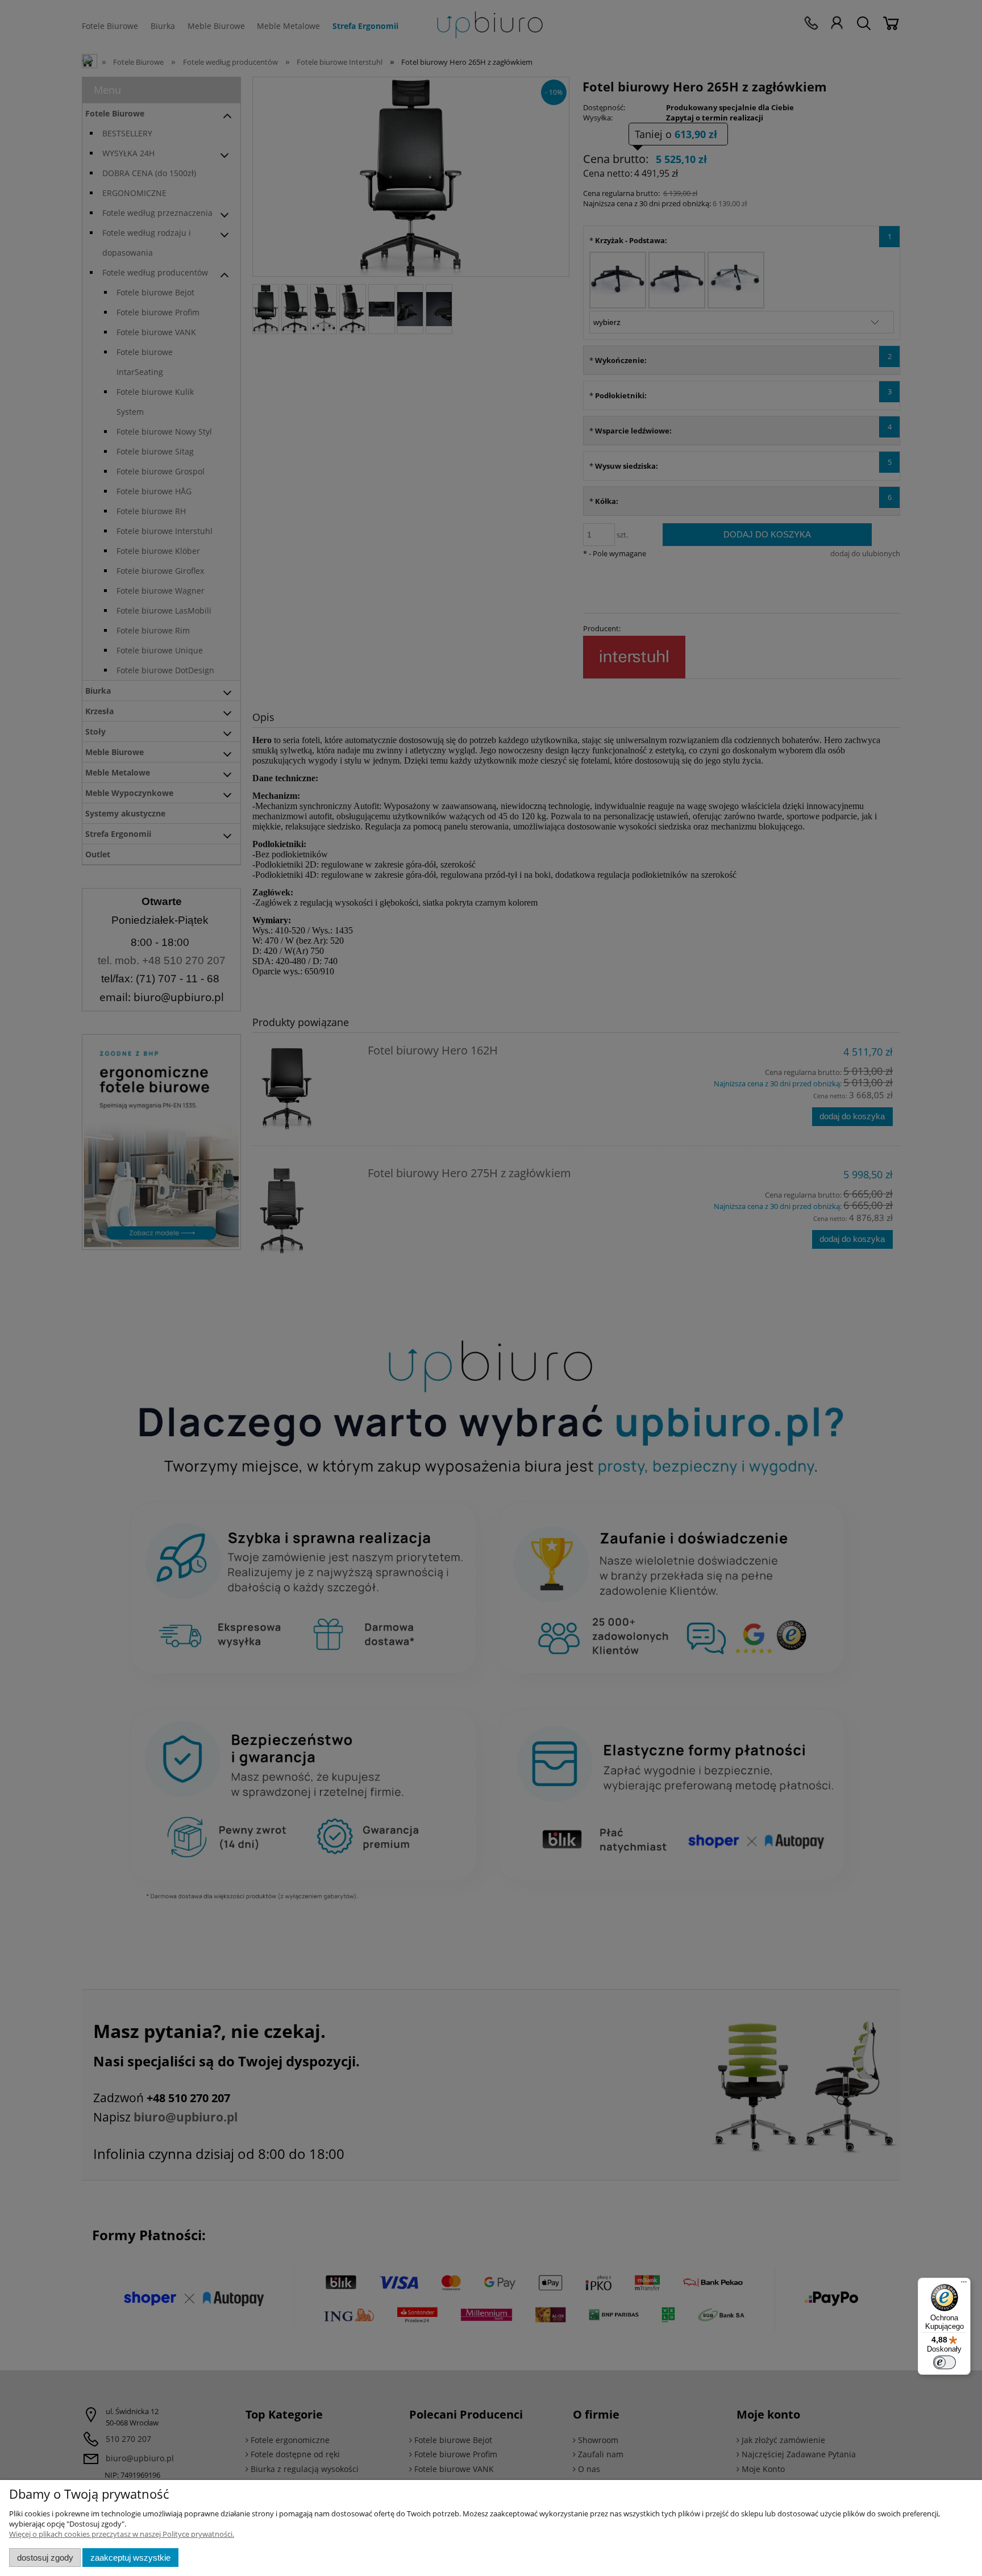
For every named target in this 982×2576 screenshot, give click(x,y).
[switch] (944, 2362)
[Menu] (964, 2285)
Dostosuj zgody (45, 2558)
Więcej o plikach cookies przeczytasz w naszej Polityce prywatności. (122, 2534)
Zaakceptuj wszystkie (130, 2558)
